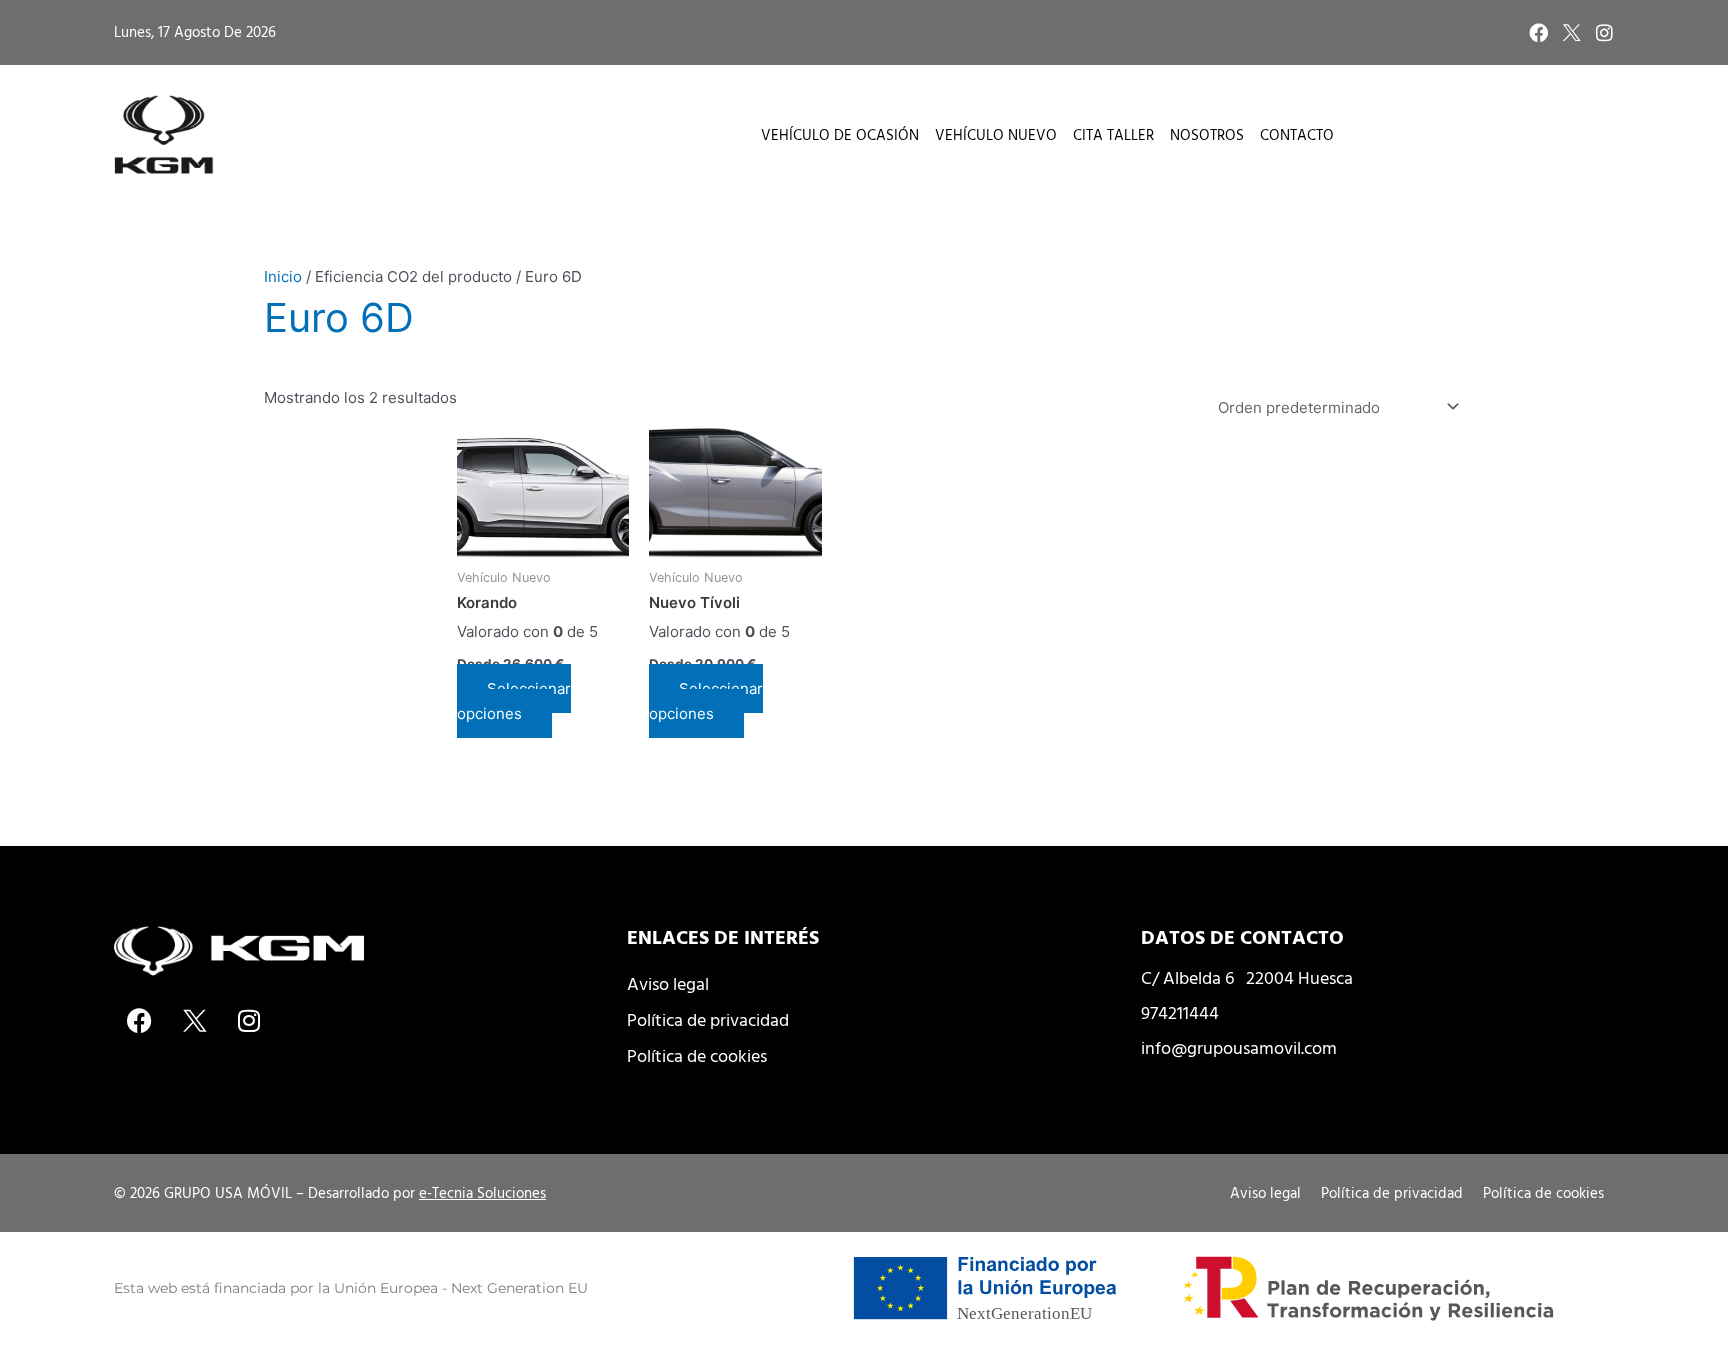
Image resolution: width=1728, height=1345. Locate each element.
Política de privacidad (708, 1019)
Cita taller (1113, 134)
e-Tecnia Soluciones (482, 1192)
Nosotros (1207, 134)
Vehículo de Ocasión (840, 134)
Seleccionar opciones (514, 701)
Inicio (283, 276)
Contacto (1297, 134)
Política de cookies (697, 1055)
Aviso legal (668, 983)
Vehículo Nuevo (996, 134)
